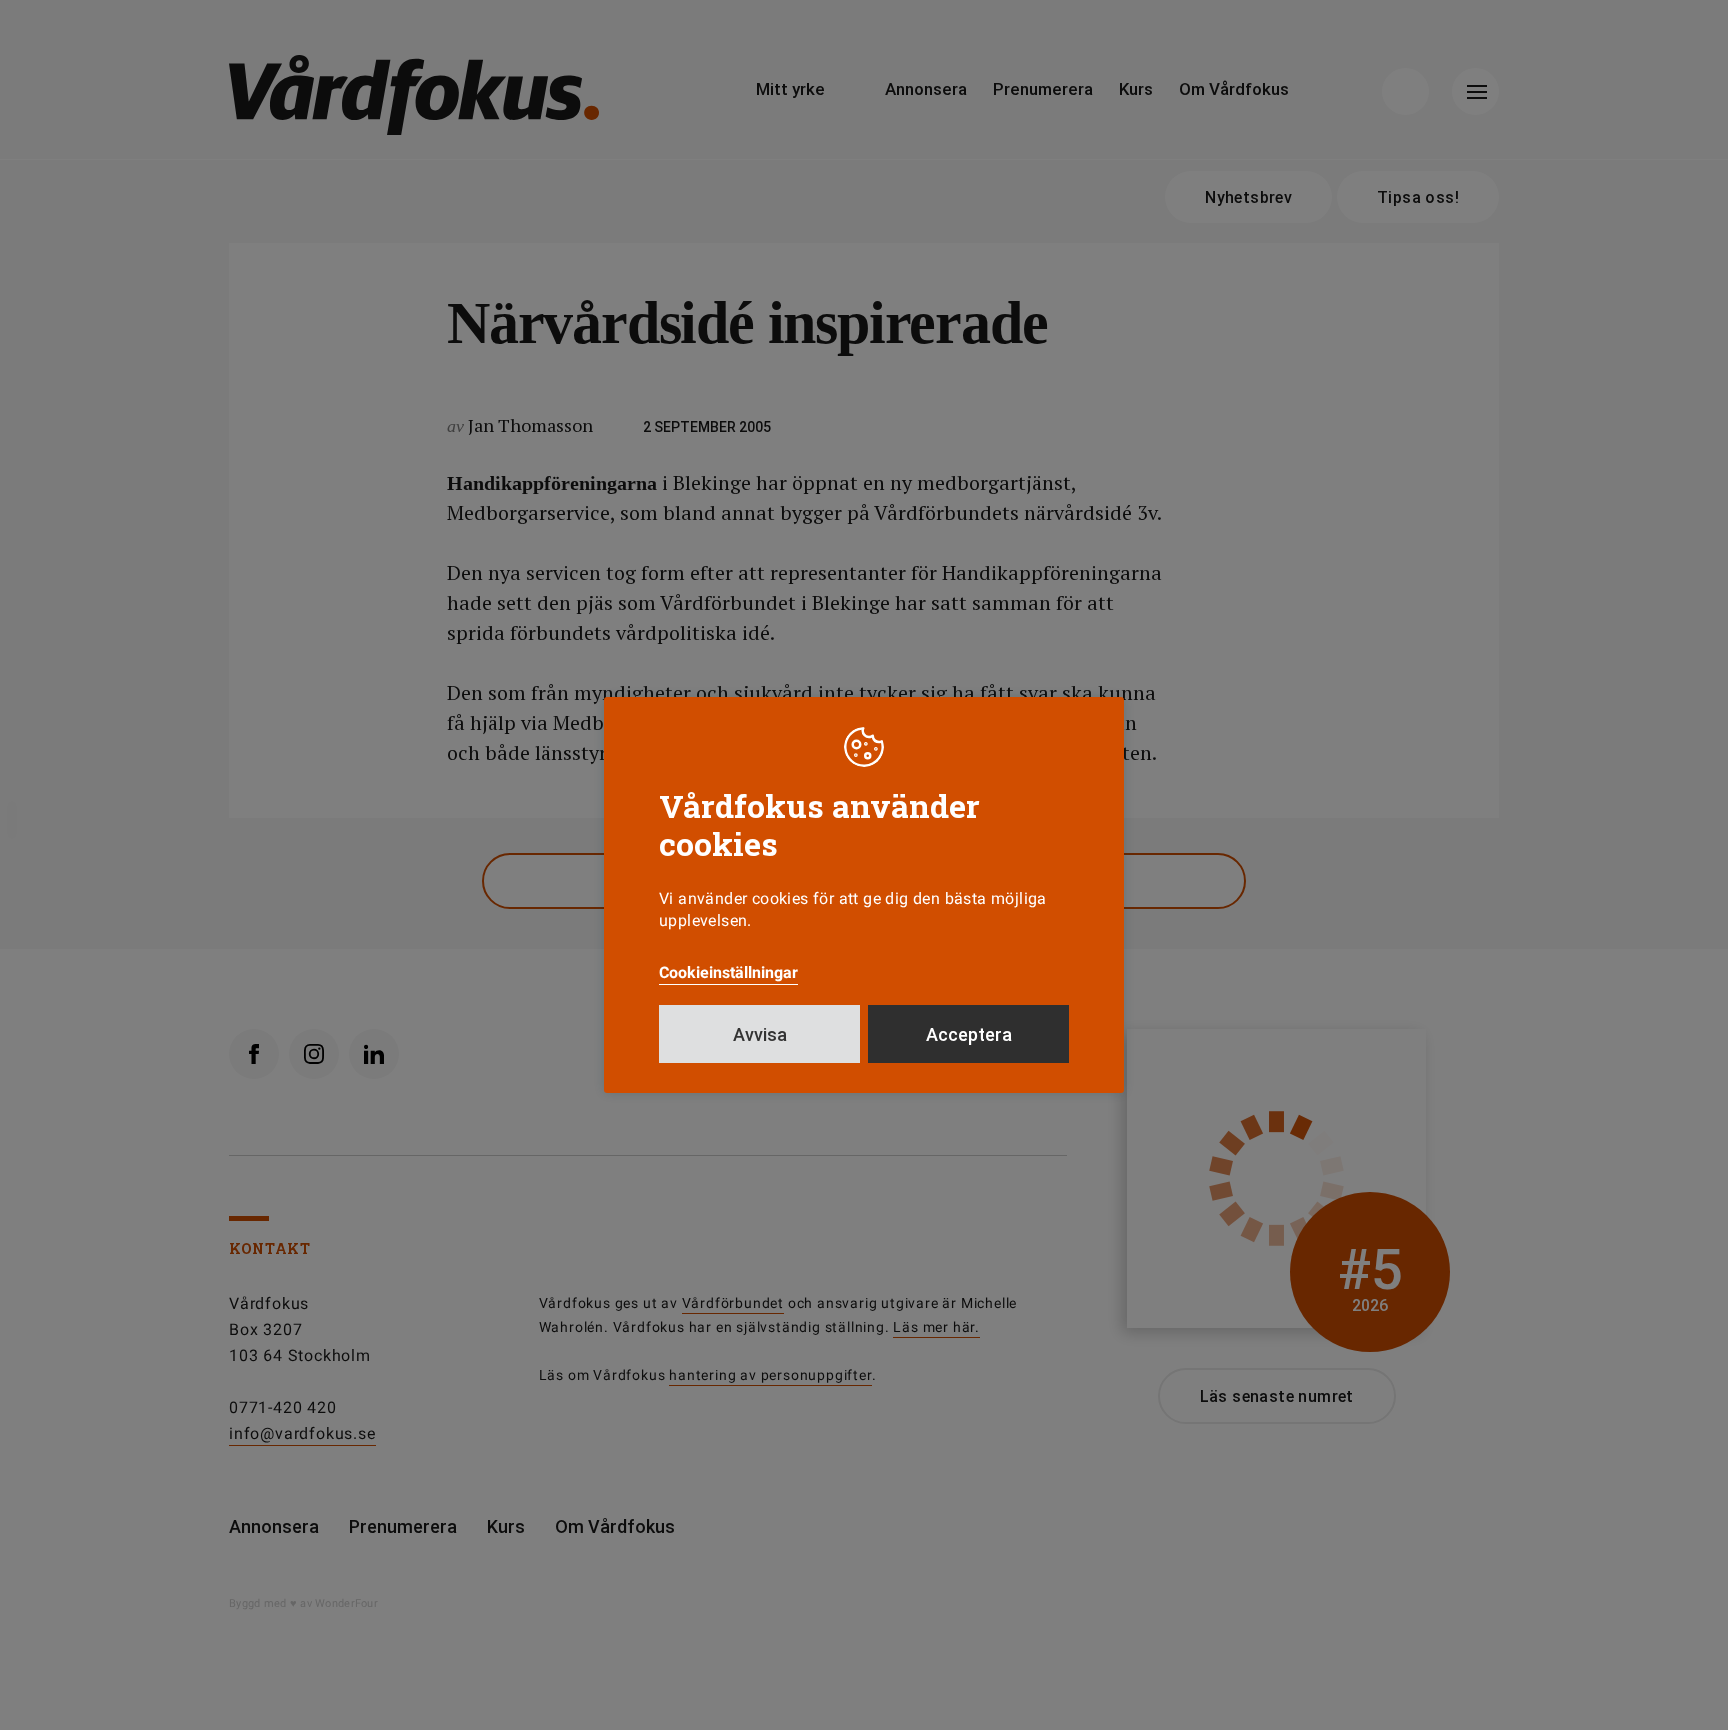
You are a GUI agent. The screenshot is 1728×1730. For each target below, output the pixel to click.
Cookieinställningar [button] (728, 972)
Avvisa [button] (760, 1034)
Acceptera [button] (969, 1034)
